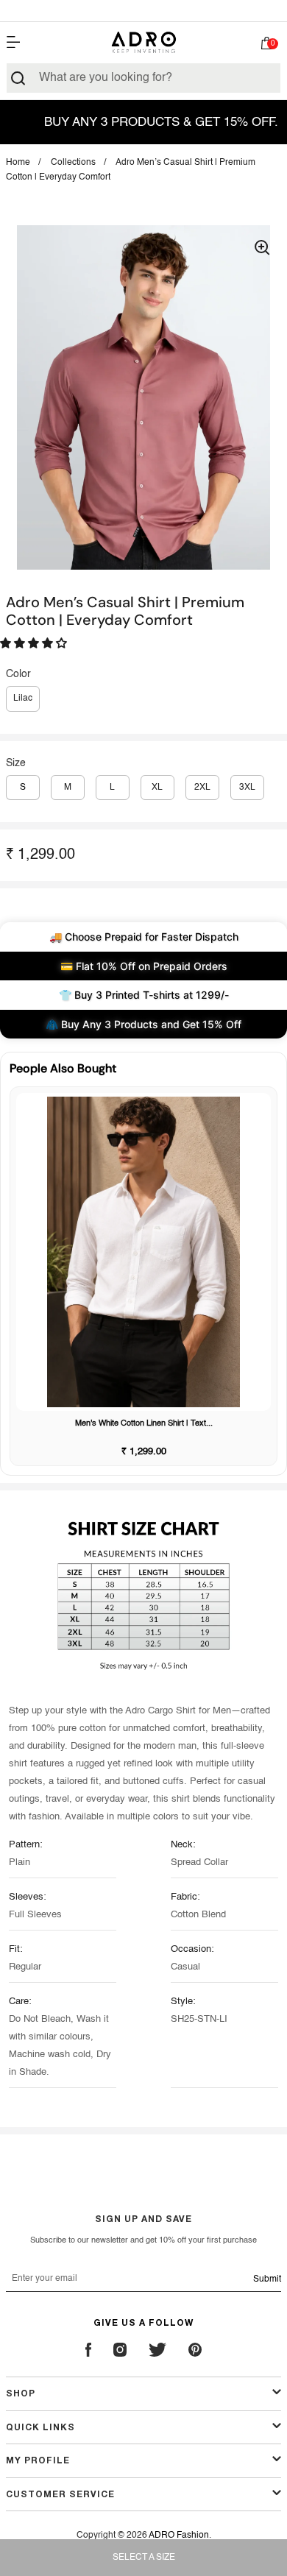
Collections (73, 163)
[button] (266, 46)
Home (18, 163)
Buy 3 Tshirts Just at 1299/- (143, 10)
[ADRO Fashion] (143, 42)
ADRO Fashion (179, 2536)
